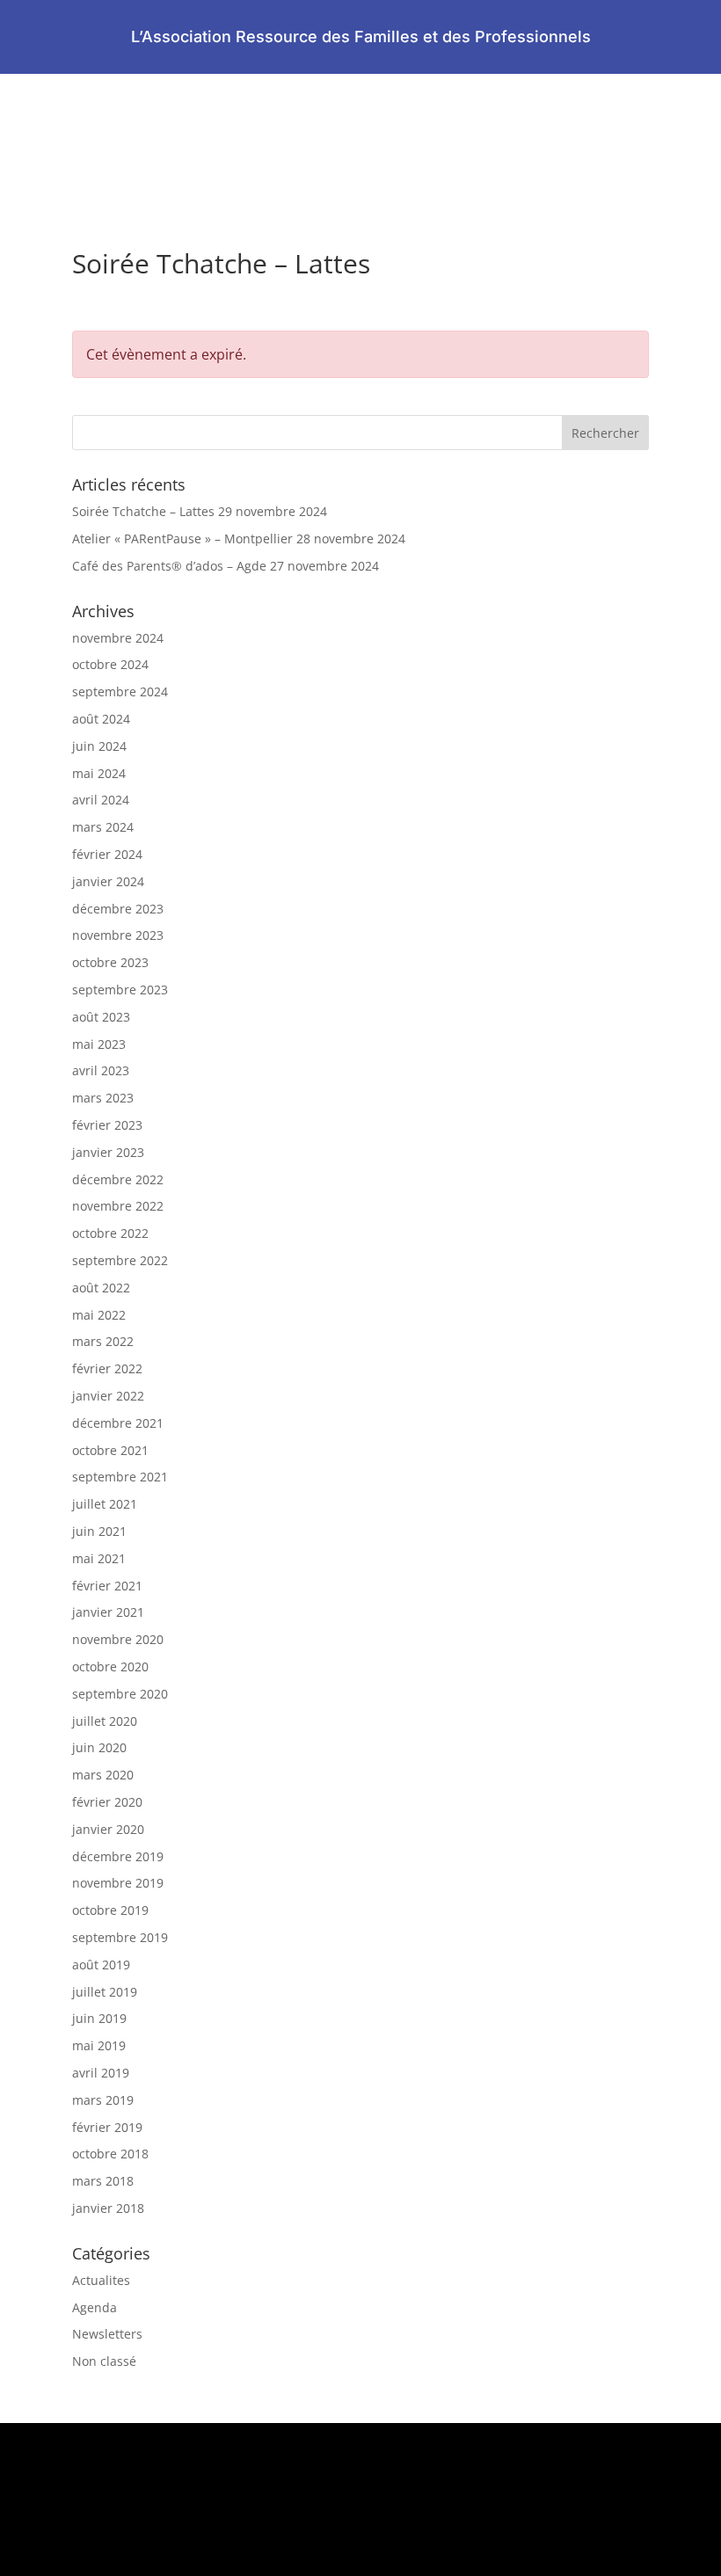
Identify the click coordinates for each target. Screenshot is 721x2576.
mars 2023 (103, 1098)
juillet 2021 (105, 1504)
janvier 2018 (108, 2208)
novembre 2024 (118, 638)
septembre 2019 (120, 1937)
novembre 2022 (118, 1206)
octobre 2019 (110, 1910)
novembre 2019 (118, 1883)
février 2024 (107, 854)
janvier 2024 (108, 881)
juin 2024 (99, 746)
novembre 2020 (118, 1639)
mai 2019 (99, 2045)
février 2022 (107, 1368)
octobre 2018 (110, 2154)
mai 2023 (99, 1044)
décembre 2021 (118, 1423)
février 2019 (107, 2127)
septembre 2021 (120, 1477)
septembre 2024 (120, 691)
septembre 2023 (120, 990)
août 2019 (101, 1965)
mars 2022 (103, 1341)
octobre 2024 (110, 664)
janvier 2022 (108, 1396)
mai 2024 (99, 773)
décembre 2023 (118, 909)
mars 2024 (103, 827)
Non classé (104, 2361)
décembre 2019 (118, 1856)
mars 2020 (103, 1775)
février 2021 (107, 1586)
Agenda (95, 2307)
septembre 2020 (120, 1694)
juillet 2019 (105, 1992)
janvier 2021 (108, 1612)
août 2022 (101, 1288)
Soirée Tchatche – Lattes (143, 511)
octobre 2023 (110, 962)
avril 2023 (101, 1070)
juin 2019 (99, 2018)
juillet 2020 (105, 1721)
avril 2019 (101, 2073)
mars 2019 (103, 2100)
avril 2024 (101, 800)
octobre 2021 (110, 1450)
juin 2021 (99, 1531)
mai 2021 (99, 1558)
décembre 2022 (118, 1179)
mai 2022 (99, 1315)
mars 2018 (103, 2181)
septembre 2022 (120, 1260)
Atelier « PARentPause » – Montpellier (182, 538)
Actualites (101, 2280)
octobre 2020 (110, 1666)
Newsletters (107, 2334)
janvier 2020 (108, 1829)
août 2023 (101, 1017)
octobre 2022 (110, 1233)
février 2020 (107, 1802)
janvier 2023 (108, 1152)
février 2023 (107, 1125)
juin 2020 (99, 1747)
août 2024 (101, 719)
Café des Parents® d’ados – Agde (169, 566)
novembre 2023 (118, 935)
